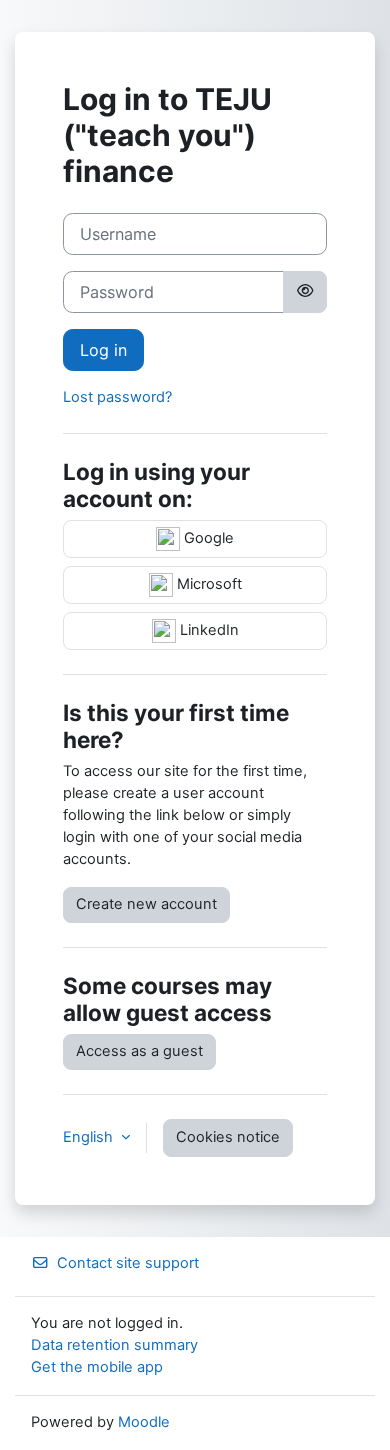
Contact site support (128, 1263)
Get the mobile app (97, 1367)
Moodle (144, 1422)
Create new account (146, 904)
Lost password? (117, 397)
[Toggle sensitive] (305, 292)
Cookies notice (228, 1137)
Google (207, 538)
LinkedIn (207, 630)
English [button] (90, 1137)
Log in (103, 350)
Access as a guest (139, 1051)
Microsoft (207, 584)
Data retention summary (114, 1345)
